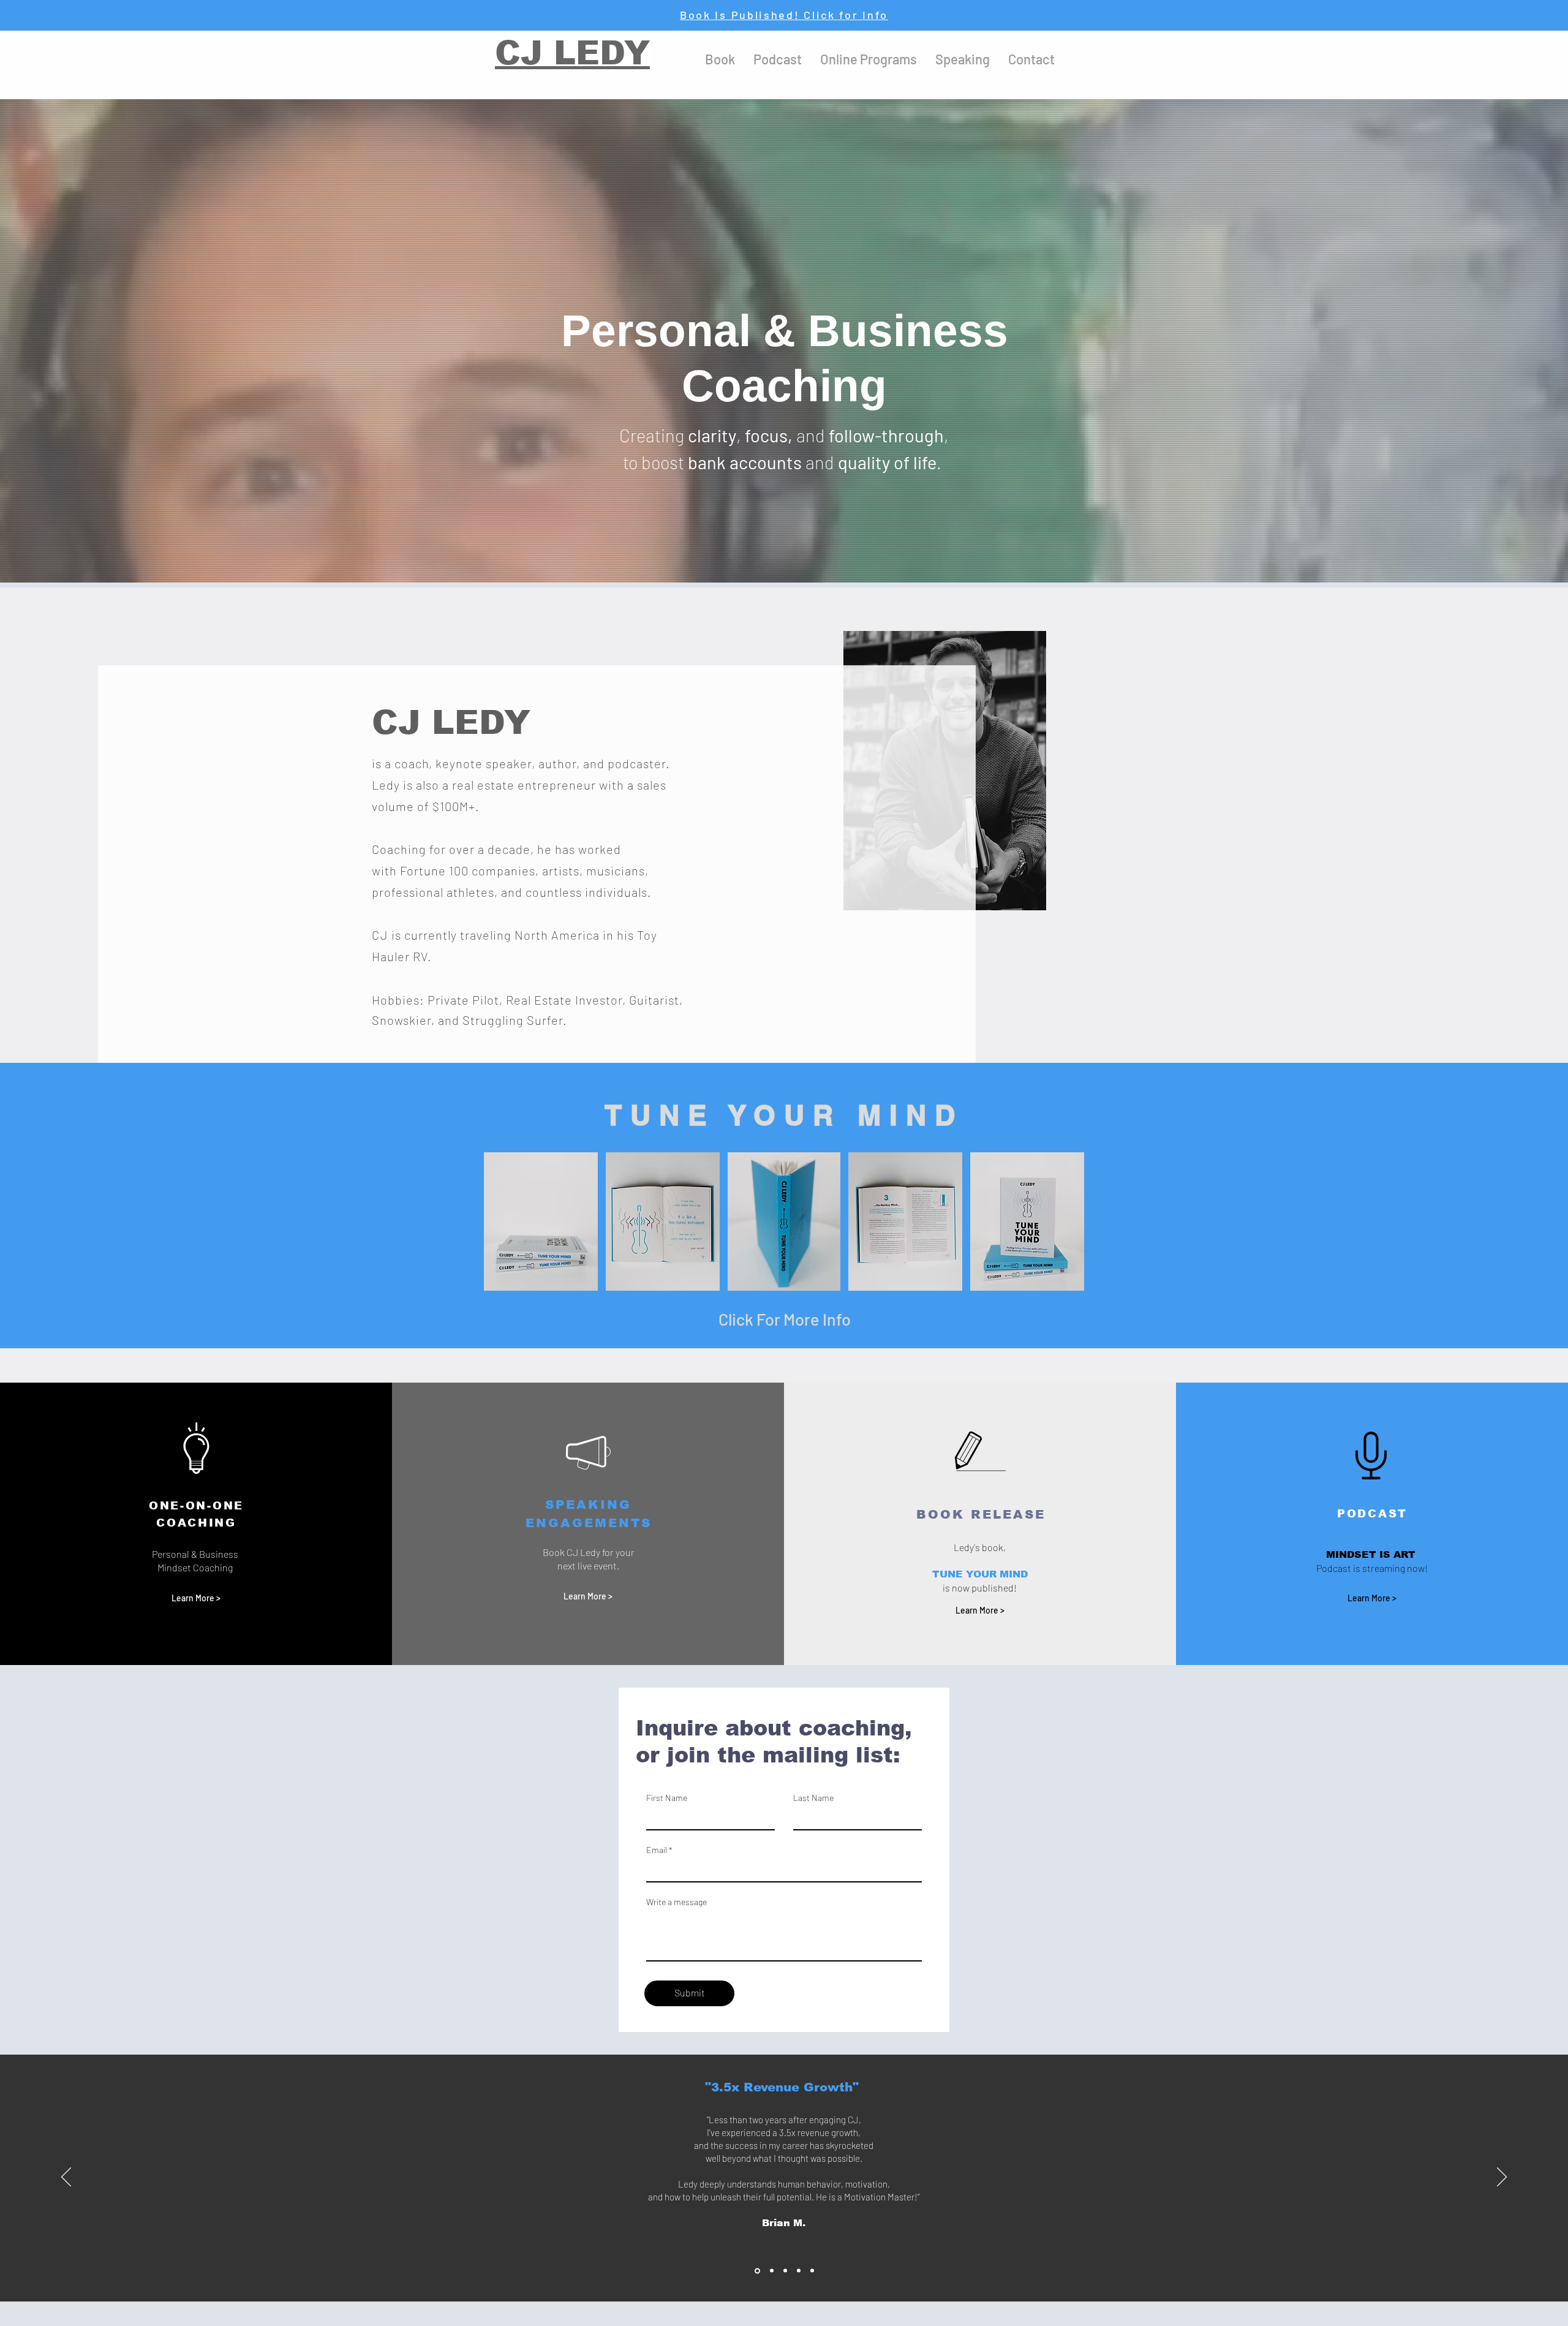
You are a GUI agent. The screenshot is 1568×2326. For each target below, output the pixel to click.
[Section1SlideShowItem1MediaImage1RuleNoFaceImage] (756, 2271)
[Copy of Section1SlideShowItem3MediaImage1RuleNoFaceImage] (799, 2271)
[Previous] (66, 2178)
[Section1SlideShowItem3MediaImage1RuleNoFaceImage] (785, 2271)
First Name (667, 1798)
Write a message (677, 1902)
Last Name (813, 1798)
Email (657, 1850)
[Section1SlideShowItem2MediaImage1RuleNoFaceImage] (771, 2271)
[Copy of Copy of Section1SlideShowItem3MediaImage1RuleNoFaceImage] (812, 2271)
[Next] (1502, 2178)
